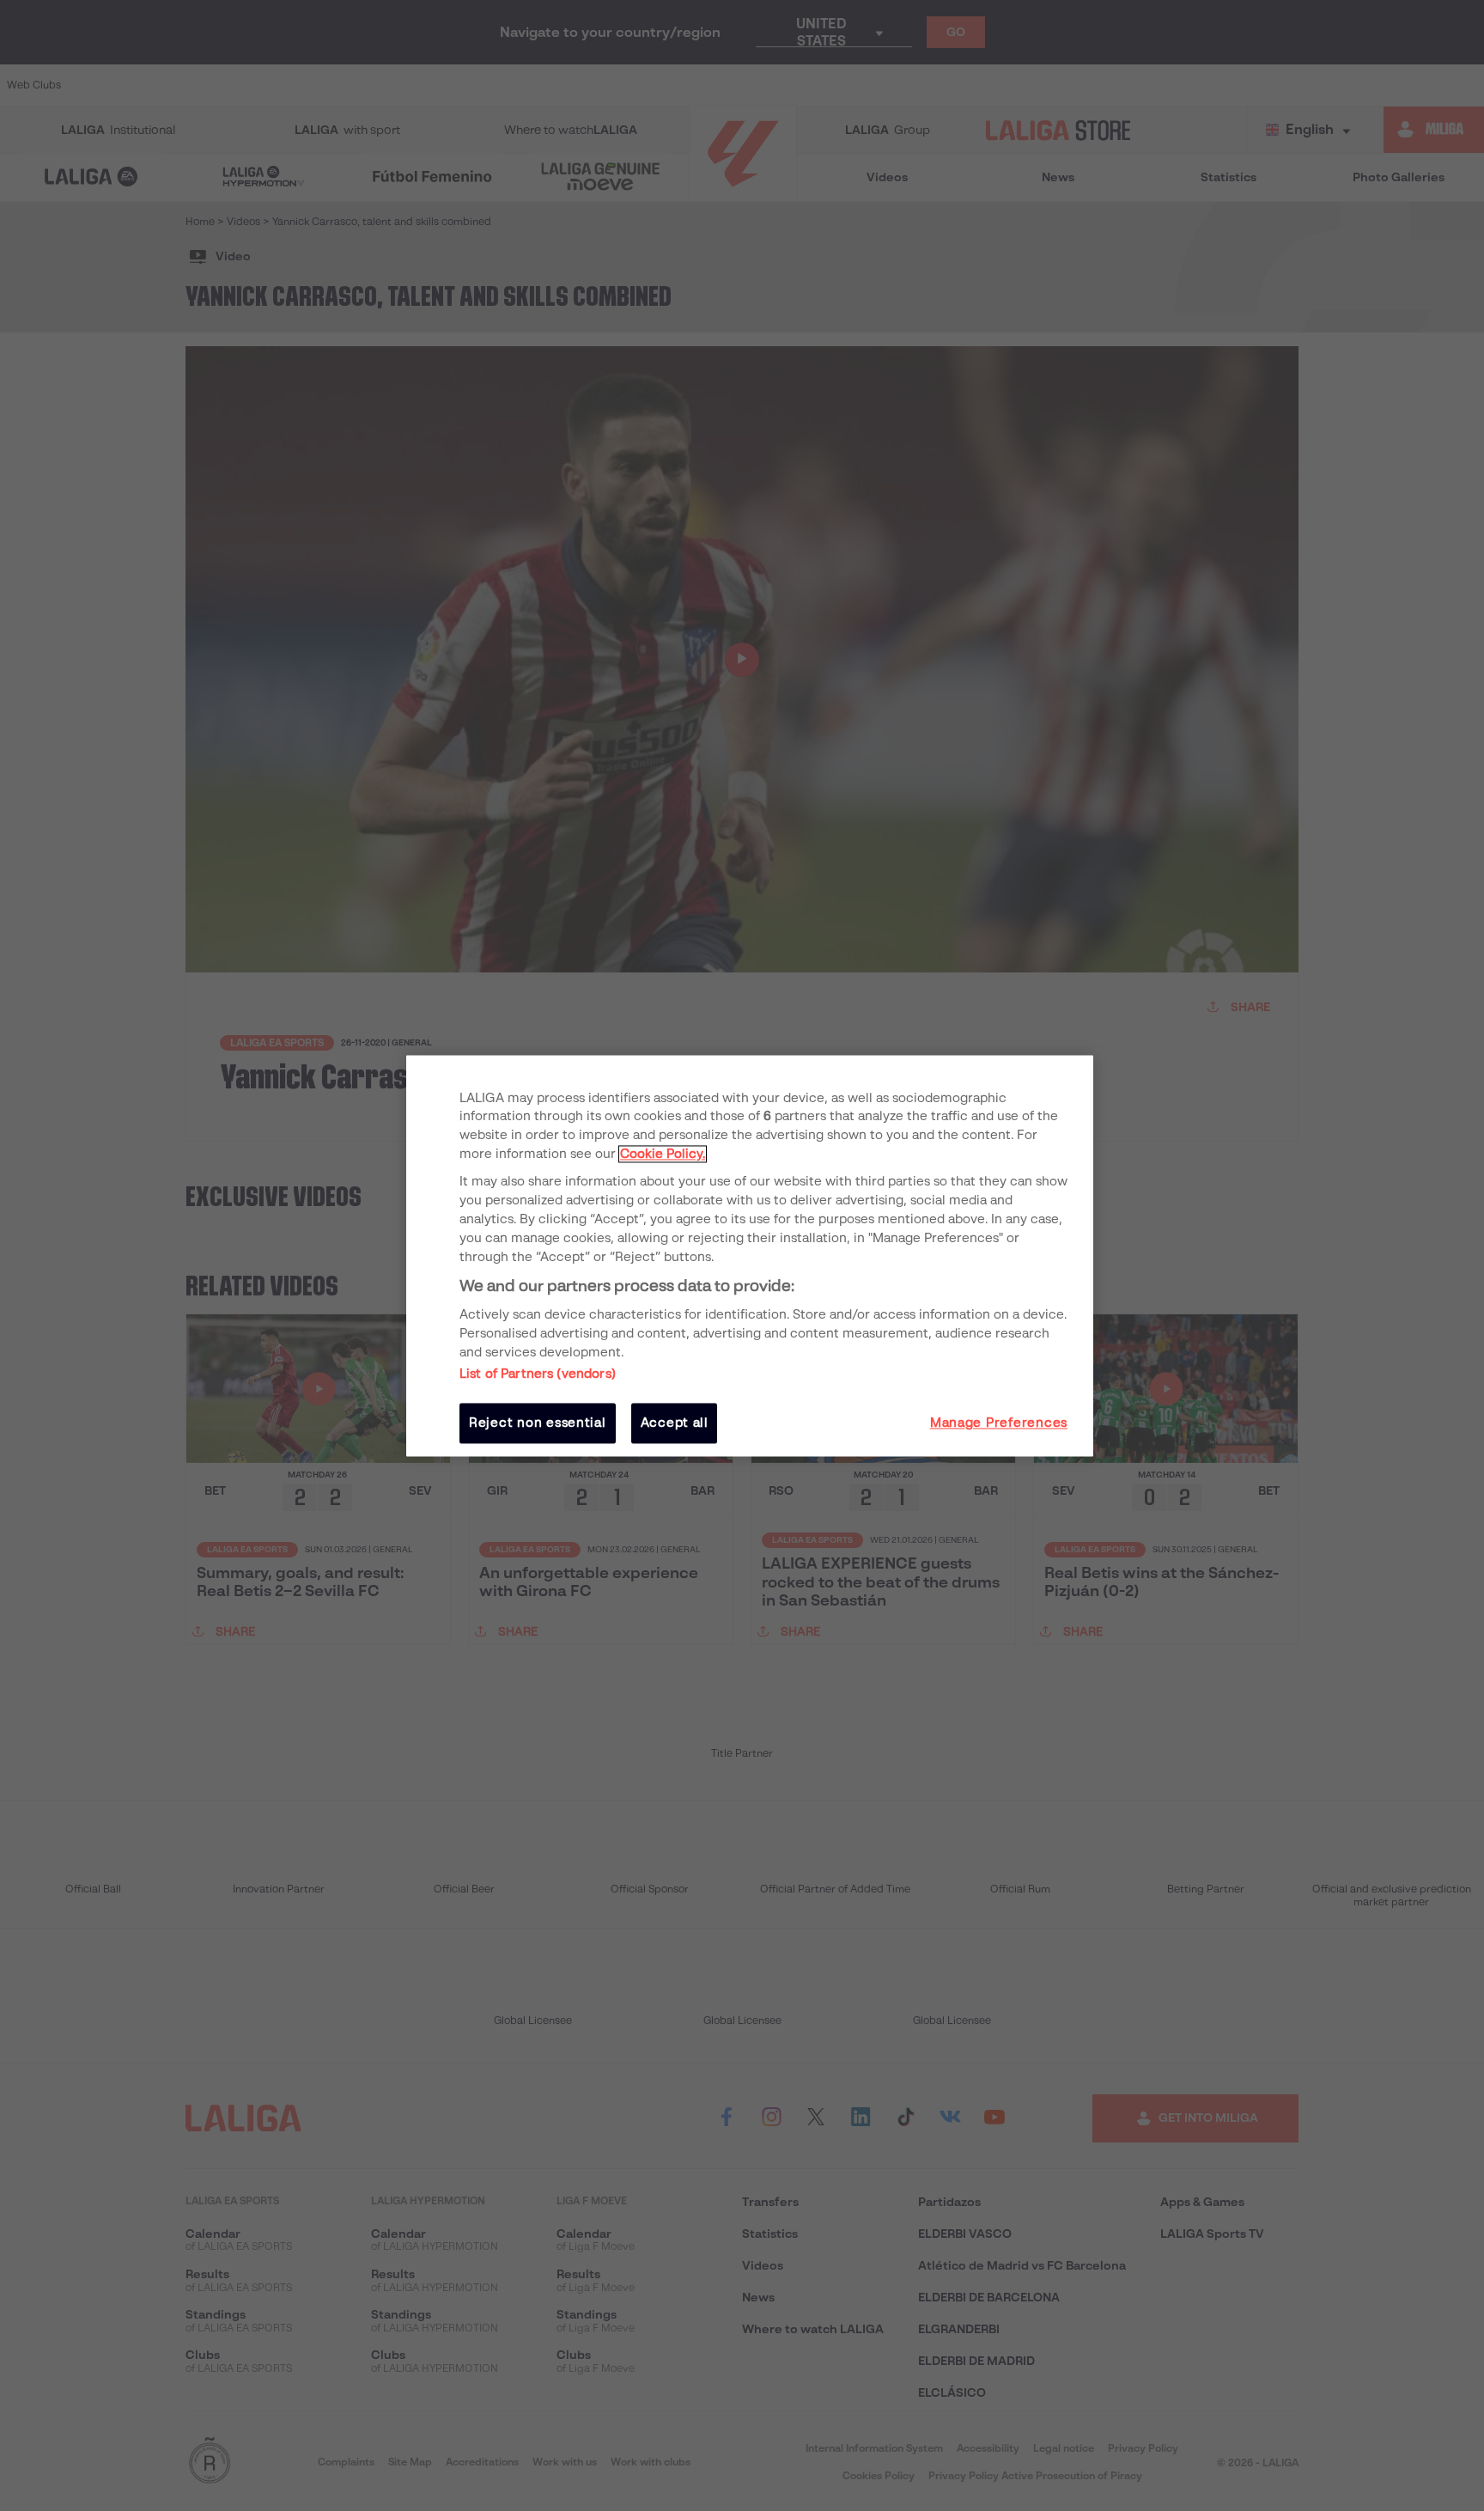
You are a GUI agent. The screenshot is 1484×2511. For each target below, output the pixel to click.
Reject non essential (538, 1423)
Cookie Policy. (663, 1155)
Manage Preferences (999, 1423)
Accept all (675, 1423)
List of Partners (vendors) (538, 1374)
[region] (750, 1255)
